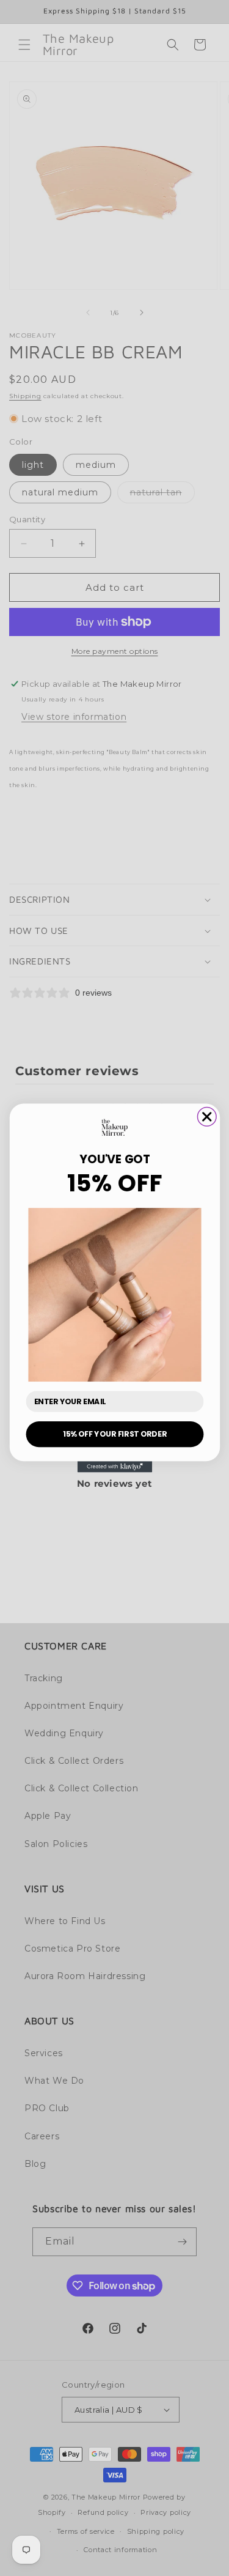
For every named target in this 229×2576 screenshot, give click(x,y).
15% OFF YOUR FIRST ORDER (115, 1434)
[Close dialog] (207, 1117)
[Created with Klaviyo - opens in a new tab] (114, 1467)
